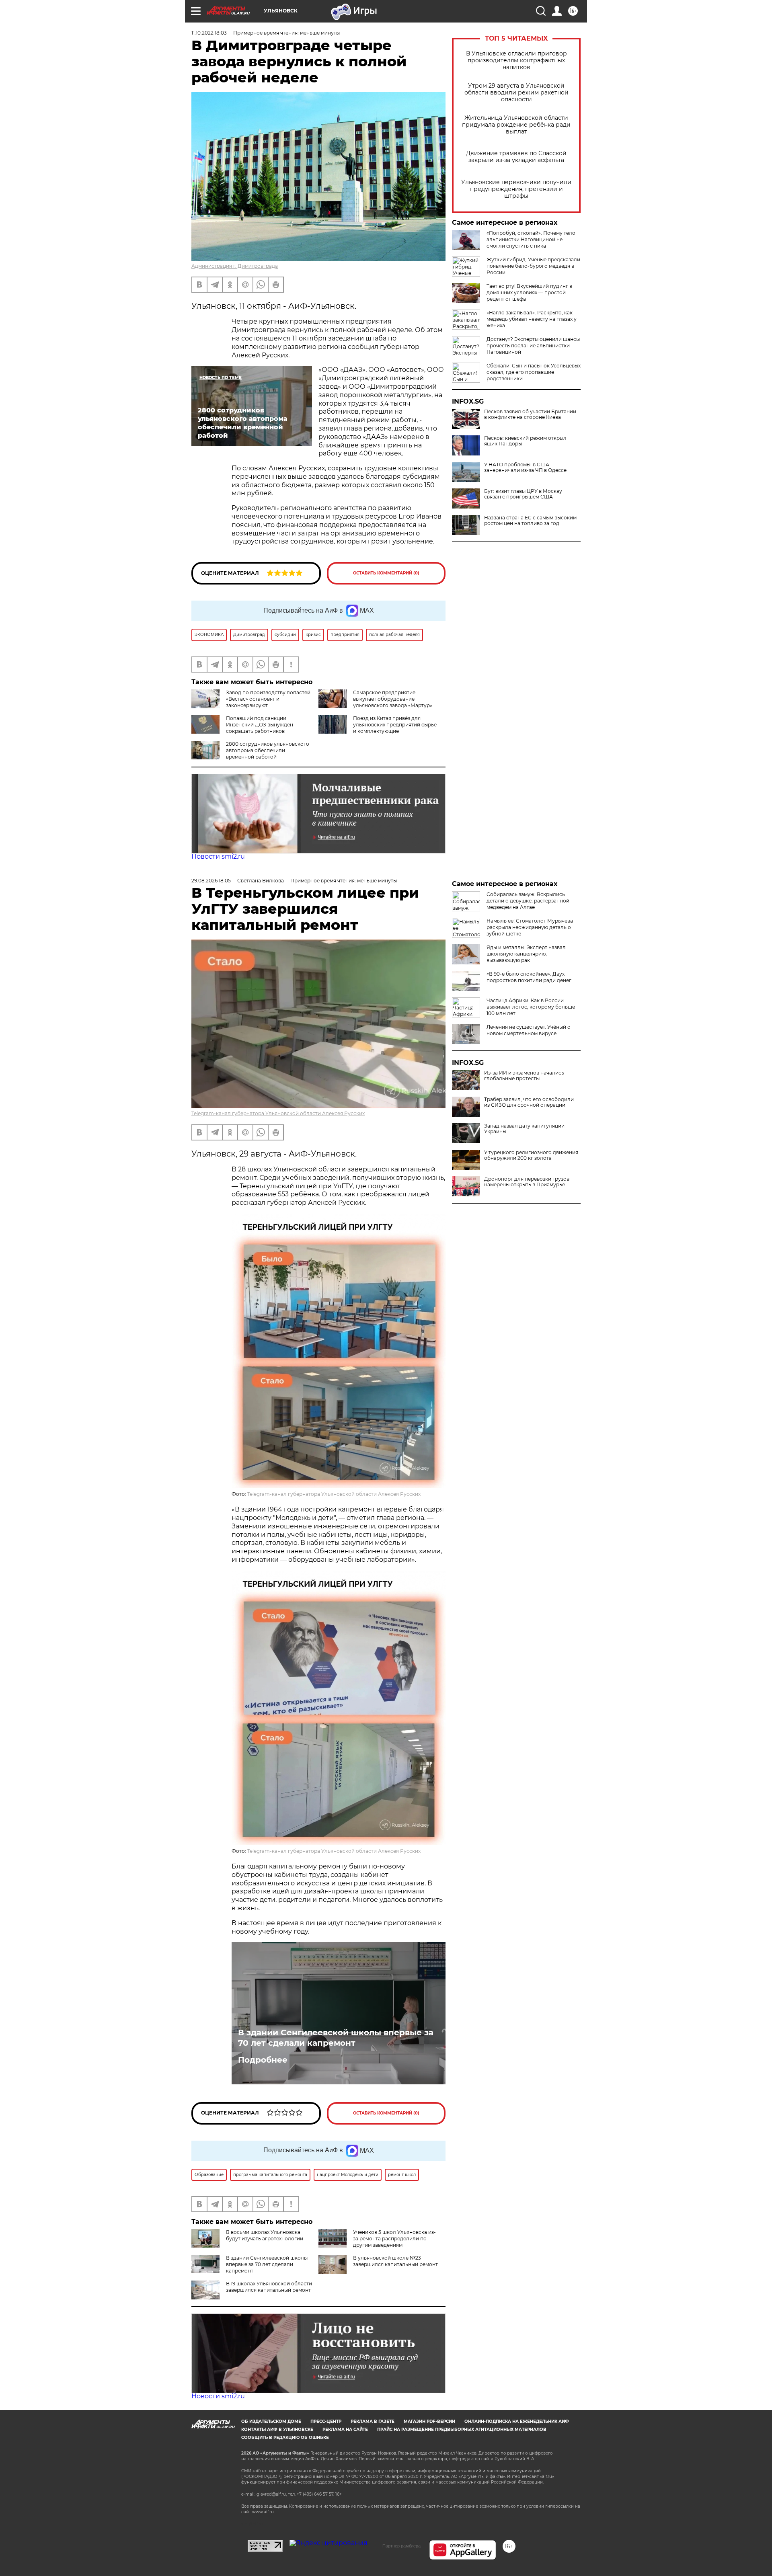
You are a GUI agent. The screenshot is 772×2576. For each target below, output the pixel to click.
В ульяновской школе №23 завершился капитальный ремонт (395, 2261)
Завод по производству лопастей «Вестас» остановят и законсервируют (268, 699)
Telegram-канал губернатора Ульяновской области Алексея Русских (278, 1113)
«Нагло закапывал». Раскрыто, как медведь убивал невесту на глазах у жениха (532, 319)
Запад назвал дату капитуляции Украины (524, 1129)
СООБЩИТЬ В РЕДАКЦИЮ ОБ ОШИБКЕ (285, 2438)
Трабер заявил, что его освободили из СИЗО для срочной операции (529, 1102)
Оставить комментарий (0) (386, 573)
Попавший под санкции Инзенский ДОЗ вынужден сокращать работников (260, 725)
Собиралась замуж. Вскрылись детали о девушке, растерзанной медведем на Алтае (528, 901)
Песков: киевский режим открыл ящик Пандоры (525, 441)
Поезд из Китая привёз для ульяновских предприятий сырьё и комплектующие (395, 725)
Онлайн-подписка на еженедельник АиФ (517, 2421)
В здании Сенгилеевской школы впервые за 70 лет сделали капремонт (336, 2038)
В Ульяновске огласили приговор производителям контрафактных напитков (516, 61)
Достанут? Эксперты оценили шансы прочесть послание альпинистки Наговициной (533, 346)
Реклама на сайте (345, 2429)
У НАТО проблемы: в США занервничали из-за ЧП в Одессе (525, 468)
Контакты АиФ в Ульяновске (277, 2429)
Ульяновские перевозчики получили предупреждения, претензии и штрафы (516, 189)
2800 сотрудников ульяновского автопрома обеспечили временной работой (268, 750)
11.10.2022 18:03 (209, 33)
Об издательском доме (271, 2421)
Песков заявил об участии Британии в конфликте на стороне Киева (530, 414)
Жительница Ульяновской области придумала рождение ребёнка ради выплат (516, 125)
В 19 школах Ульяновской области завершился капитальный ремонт (269, 2287)
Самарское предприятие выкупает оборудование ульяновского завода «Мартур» (393, 699)
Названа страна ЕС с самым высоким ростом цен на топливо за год (530, 521)
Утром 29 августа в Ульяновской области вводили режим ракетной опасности (516, 93)
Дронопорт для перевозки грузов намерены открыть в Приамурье (527, 1182)
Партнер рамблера (401, 2546)
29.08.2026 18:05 (211, 881)
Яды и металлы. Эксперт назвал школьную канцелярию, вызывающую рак (526, 954)
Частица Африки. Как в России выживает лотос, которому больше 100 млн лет (531, 1007)
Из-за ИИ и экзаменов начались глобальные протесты (524, 1076)
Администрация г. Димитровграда (235, 266)
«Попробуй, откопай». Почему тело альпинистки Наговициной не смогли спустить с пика (531, 239)
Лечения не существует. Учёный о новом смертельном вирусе (529, 1030)
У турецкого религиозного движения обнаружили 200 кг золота (531, 1155)
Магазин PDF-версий (429, 2421)
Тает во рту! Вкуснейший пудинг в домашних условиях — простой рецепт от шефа (529, 292)
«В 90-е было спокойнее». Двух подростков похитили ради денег (529, 977)
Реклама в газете (373, 2421)
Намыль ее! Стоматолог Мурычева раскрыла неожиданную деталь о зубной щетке (530, 927)
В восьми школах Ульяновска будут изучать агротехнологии (265, 2235)
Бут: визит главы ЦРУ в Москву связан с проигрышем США (523, 494)
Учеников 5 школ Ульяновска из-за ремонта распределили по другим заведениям (394, 2239)
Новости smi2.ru (218, 856)
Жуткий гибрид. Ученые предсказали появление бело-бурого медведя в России (533, 266)
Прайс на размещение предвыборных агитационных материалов (462, 2429)
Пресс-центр (326, 2421)
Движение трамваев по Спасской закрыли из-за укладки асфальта (516, 157)
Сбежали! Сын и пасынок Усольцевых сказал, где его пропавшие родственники (534, 372)
